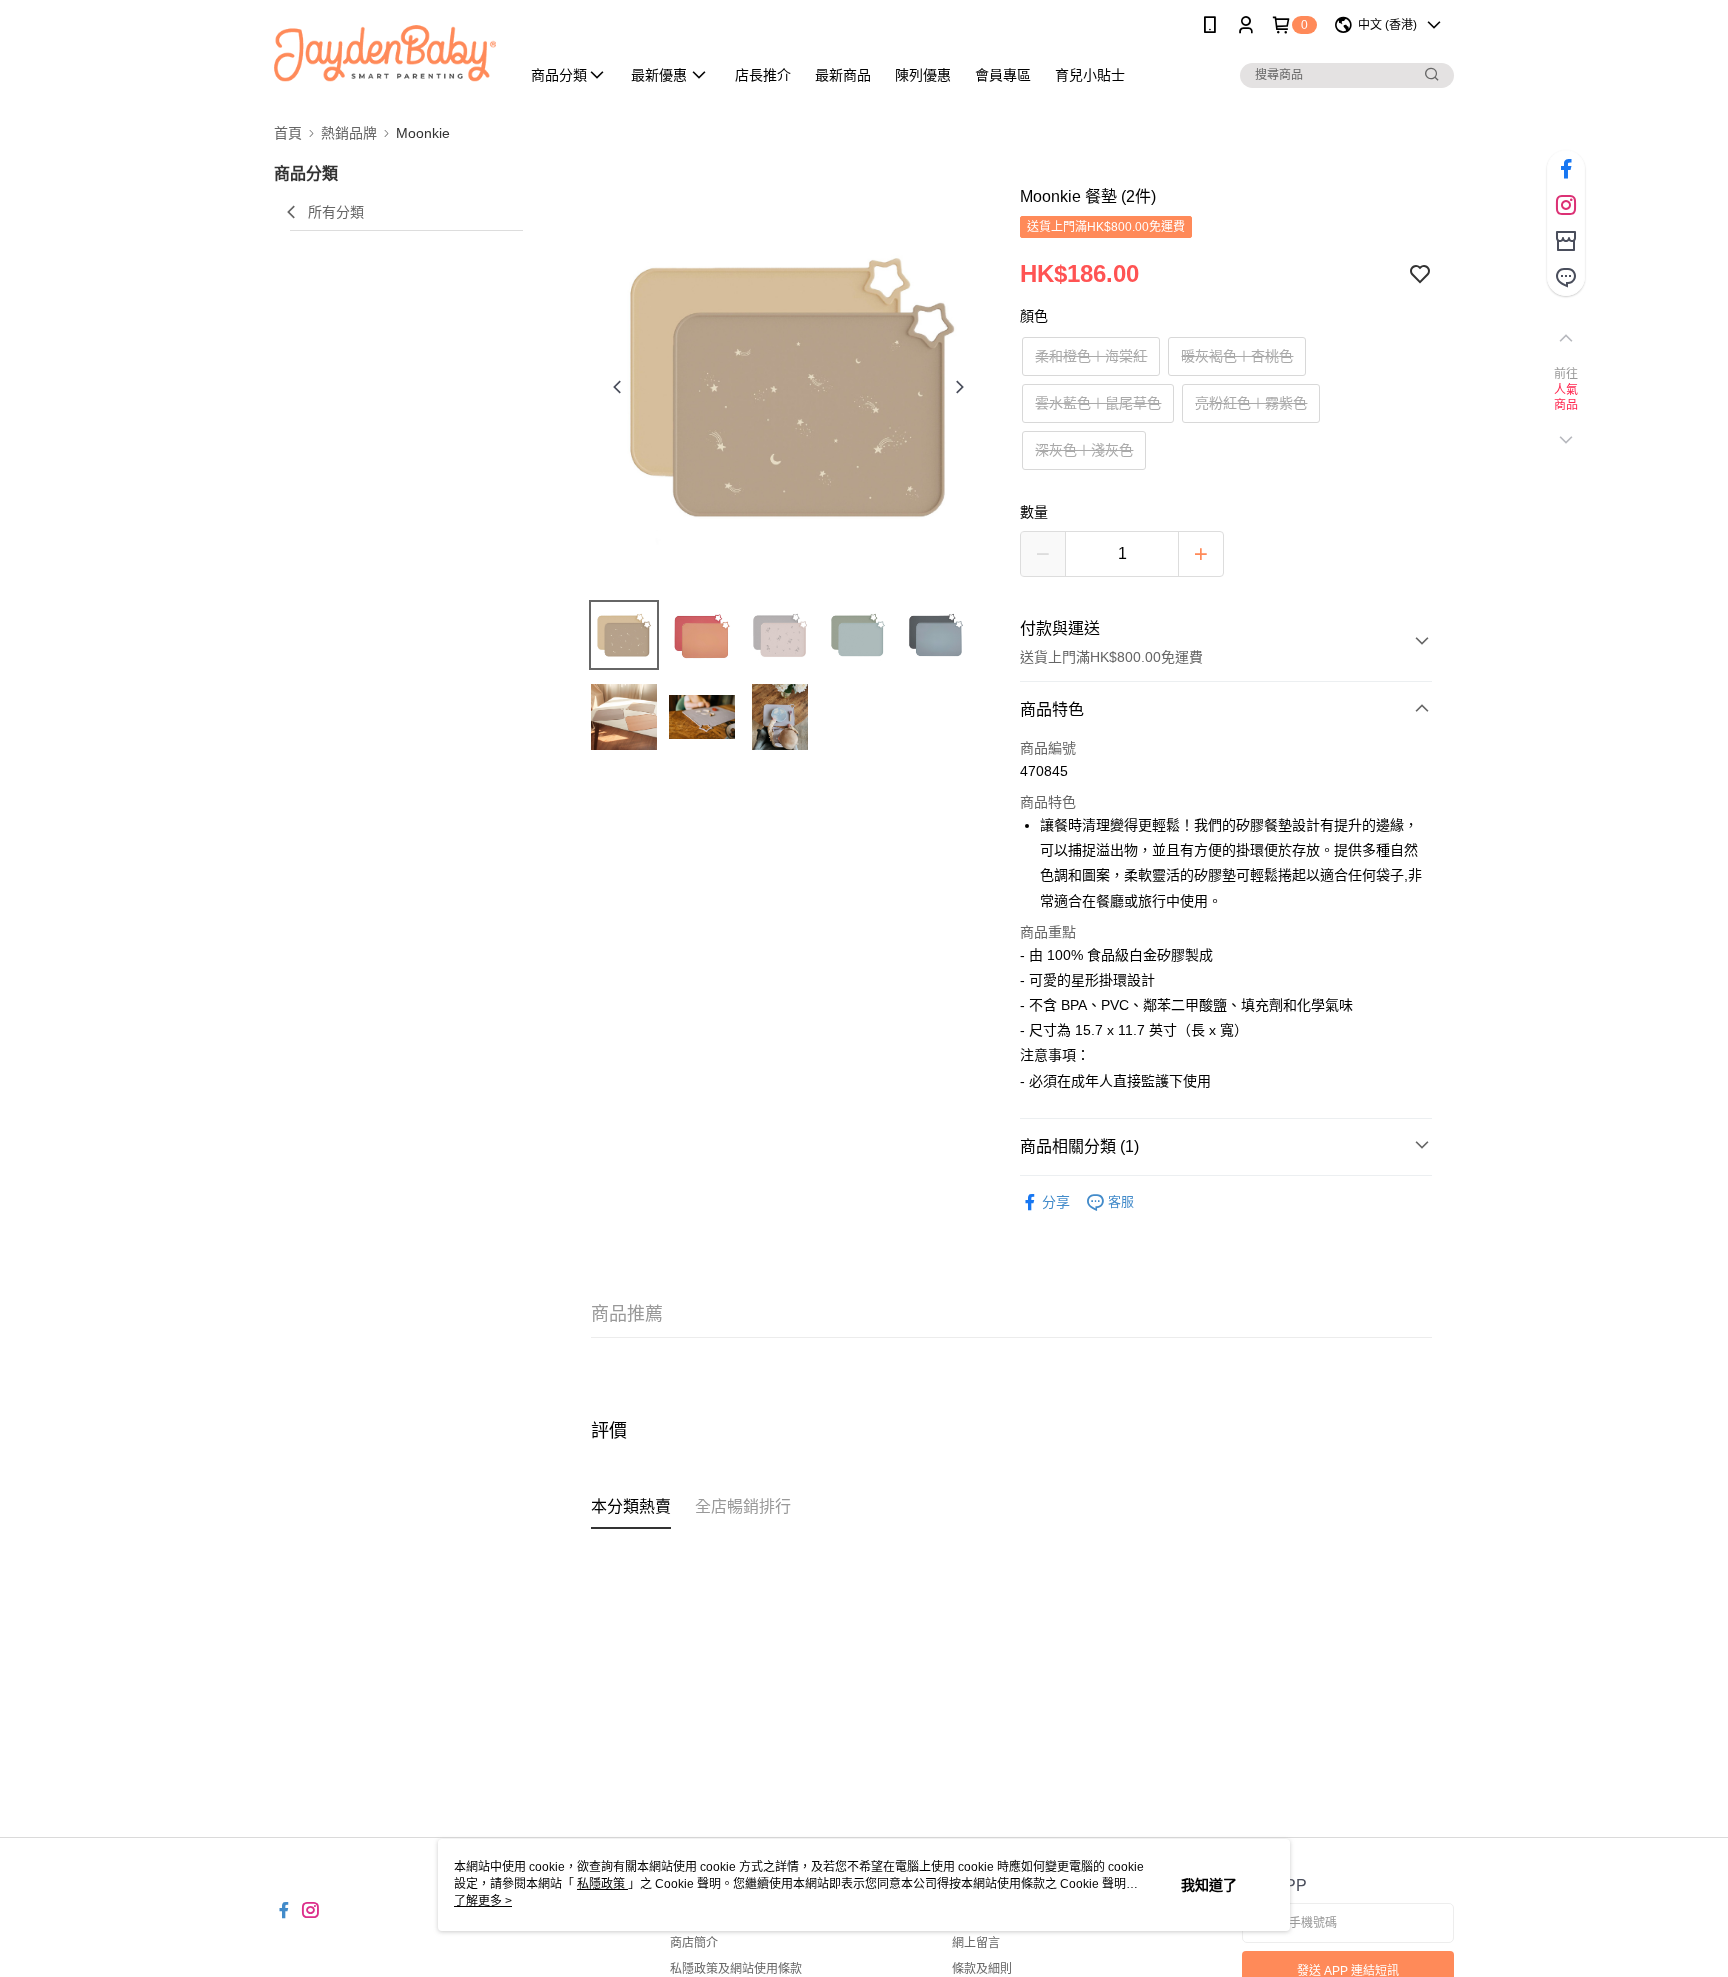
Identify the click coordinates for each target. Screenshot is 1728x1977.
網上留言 (976, 1943)
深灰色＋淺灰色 (1084, 450)
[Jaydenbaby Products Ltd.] (385, 52)
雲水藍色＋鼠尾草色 (1098, 403)
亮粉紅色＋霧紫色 (1251, 403)
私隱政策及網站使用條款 (736, 1969)
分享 (1056, 1202)
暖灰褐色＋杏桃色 (1237, 356)
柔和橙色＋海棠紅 (1091, 356)
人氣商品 (1566, 398)
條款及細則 (982, 1969)
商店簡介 (694, 1943)
